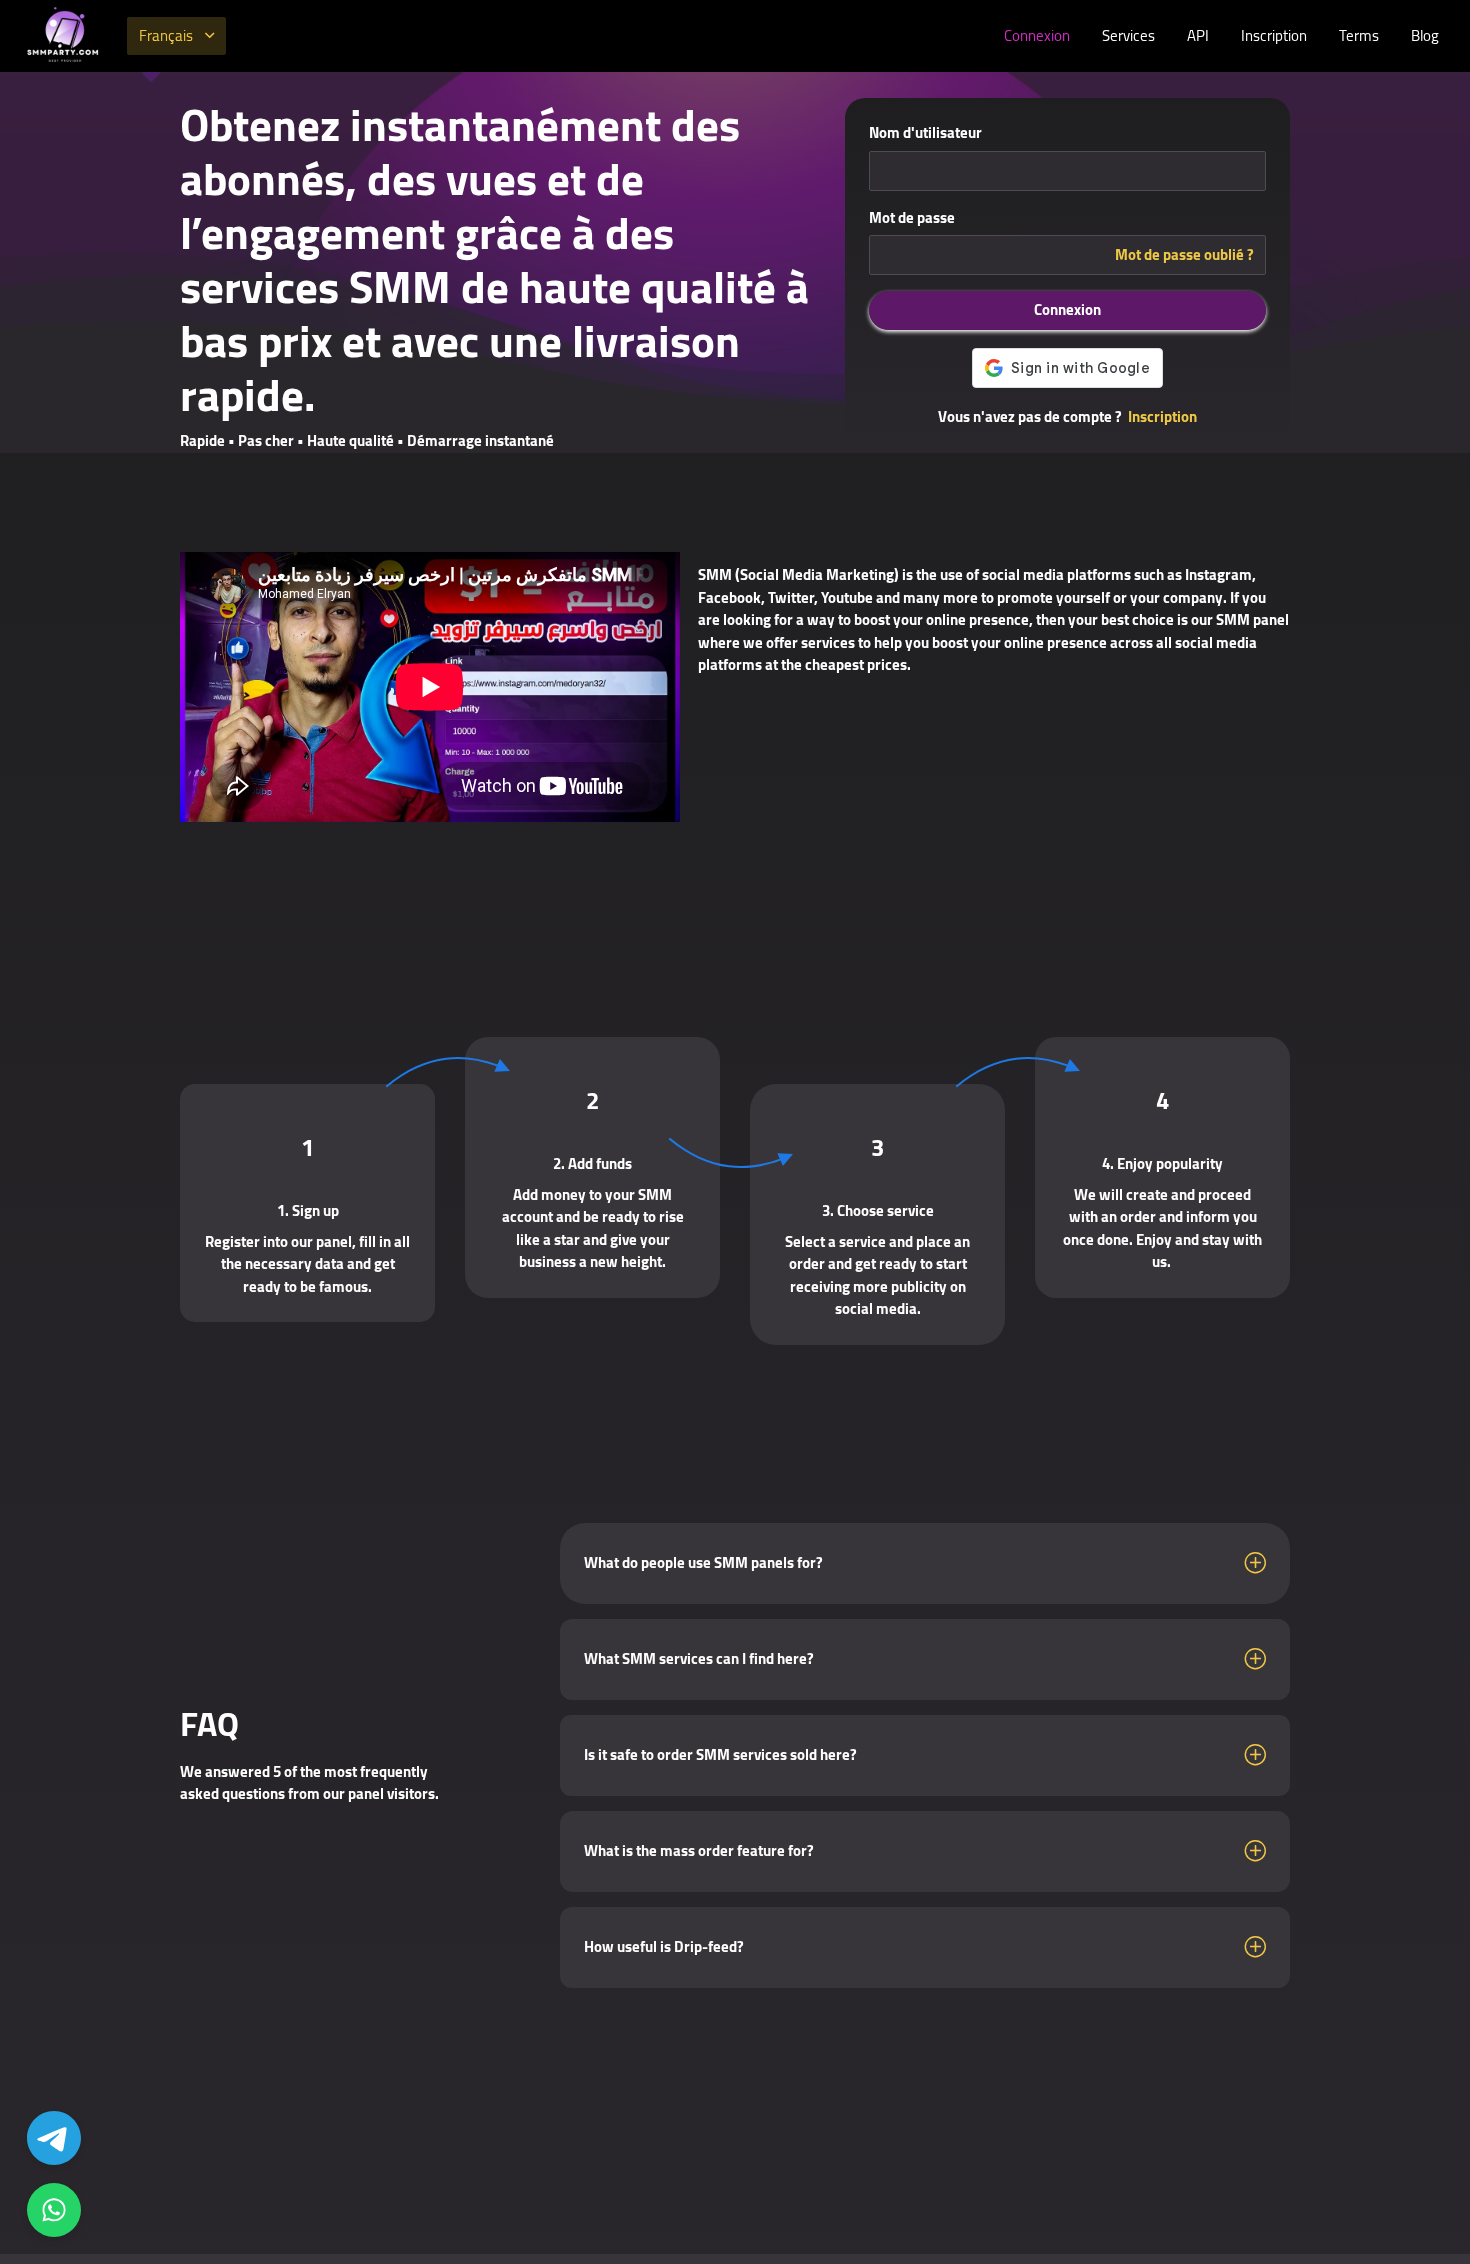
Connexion (1037, 35)
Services (1128, 35)
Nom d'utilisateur (925, 133)
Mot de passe (912, 218)
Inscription (1274, 35)
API (1198, 35)
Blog (1425, 35)
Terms (1359, 35)
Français (166, 35)
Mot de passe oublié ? (1184, 255)
